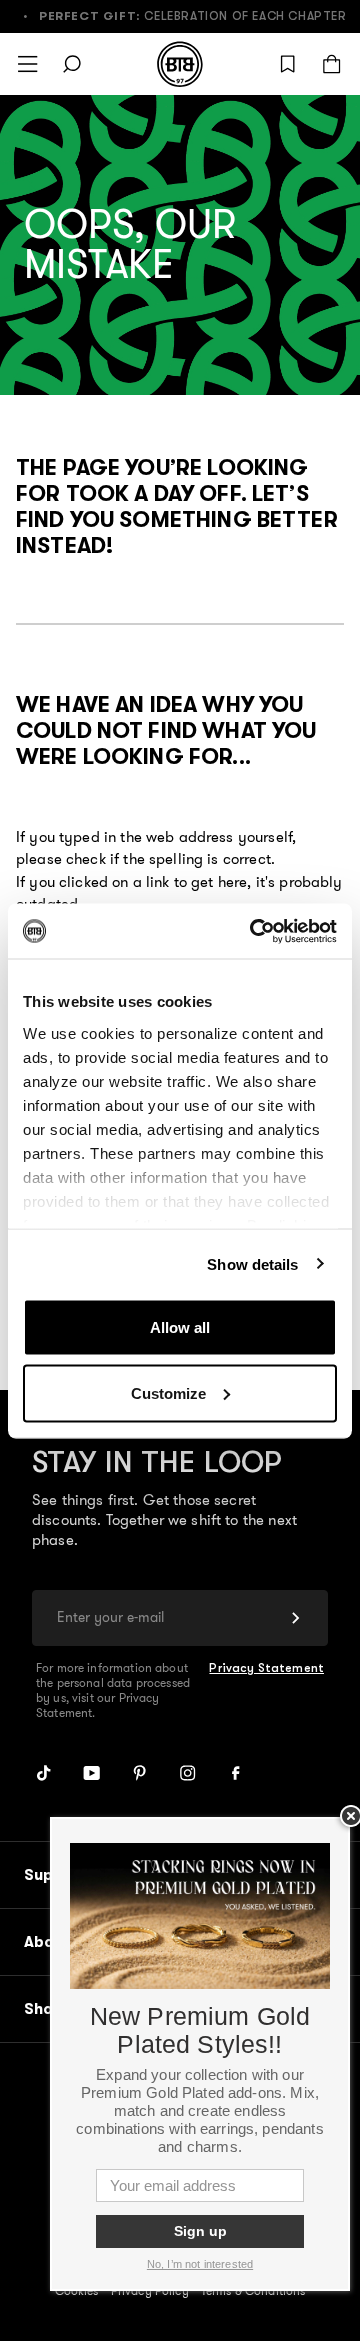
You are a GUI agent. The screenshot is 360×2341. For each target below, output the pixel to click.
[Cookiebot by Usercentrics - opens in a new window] (254, 931)
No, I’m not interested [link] (200, 2264)
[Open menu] (28, 64)
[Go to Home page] (180, 64)
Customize (168, 1392)
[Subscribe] (296, 1618)
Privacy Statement (266, 1668)
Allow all (180, 1327)
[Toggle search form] (72, 64)
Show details (252, 1263)
